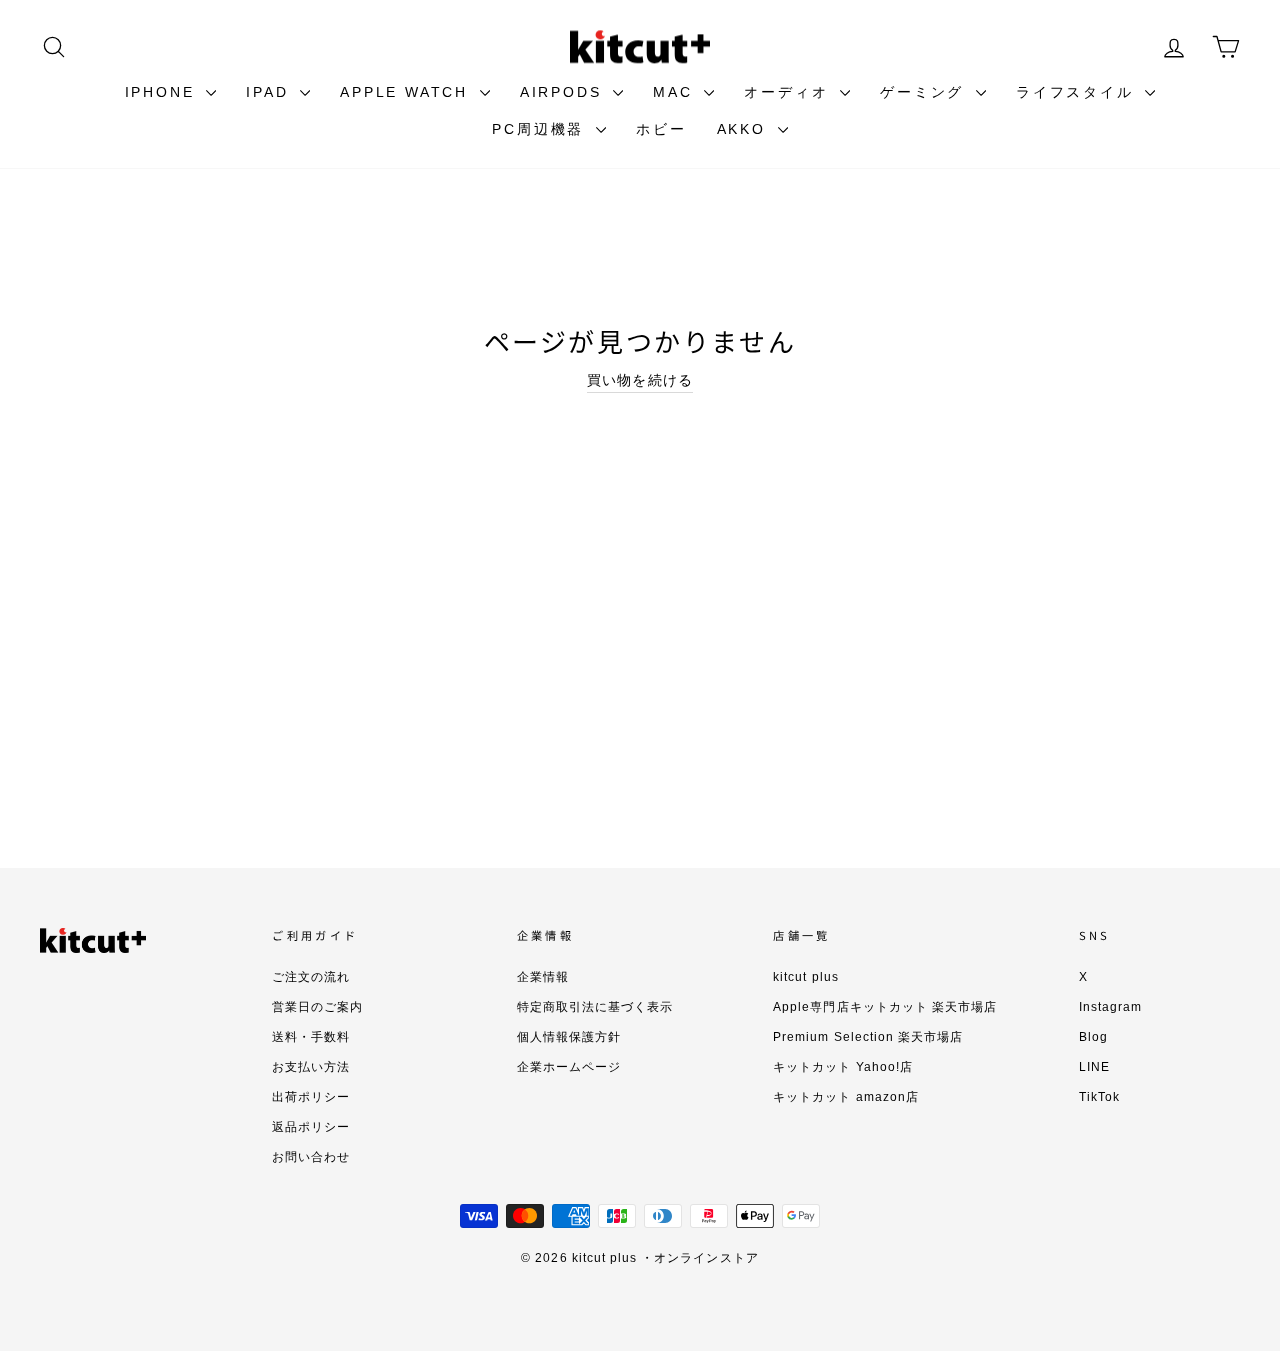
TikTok (1099, 1097)
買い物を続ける (639, 380)
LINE (1094, 1067)
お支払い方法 (311, 1067)
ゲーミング (925, 92)
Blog (1093, 1037)
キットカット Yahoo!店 (843, 1067)
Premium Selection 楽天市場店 (868, 1037)
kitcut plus (806, 977)
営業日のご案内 (317, 1007)
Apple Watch (407, 92)
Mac (676, 92)
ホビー (661, 129)
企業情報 (543, 977)
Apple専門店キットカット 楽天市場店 (885, 1007)
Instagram (1110, 1007)
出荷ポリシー (311, 1097)
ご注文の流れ (311, 977)
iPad (270, 92)
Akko (745, 129)
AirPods (564, 92)
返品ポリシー (311, 1127)
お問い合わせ (311, 1157)
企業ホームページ (569, 1067)
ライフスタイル (1078, 92)
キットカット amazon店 (846, 1097)
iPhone (163, 92)
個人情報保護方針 (569, 1037)
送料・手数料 (311, 1037)
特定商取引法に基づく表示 (595, 1007)
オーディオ (789, 92)
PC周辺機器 (541, 129)
